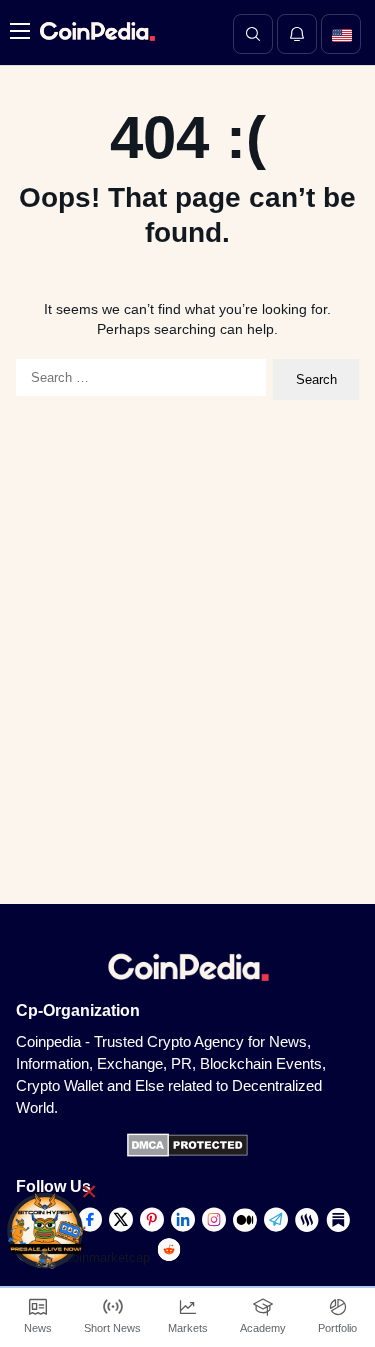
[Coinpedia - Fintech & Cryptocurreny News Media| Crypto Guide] (95, 31)
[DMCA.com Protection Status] (187, 1152)
